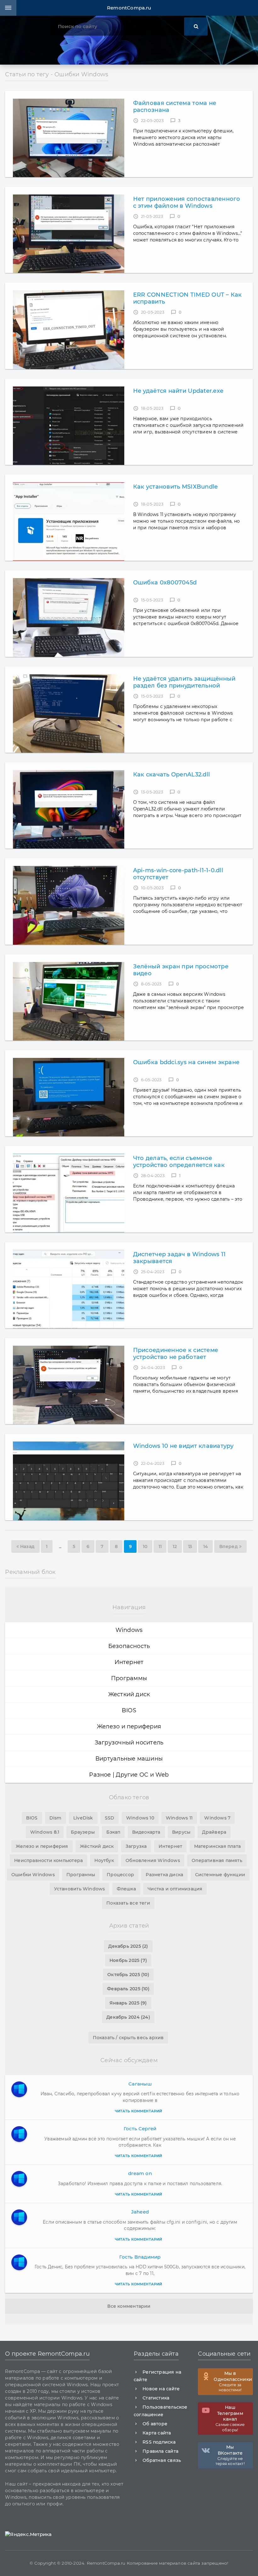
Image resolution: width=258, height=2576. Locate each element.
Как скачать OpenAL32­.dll (171, 775)
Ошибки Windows (33, 1875)
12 (175, 1546)
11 (160, 1546)
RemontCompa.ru (129, 8)
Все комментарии (129, 2306)
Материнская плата (218, 1846)
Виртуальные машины (129, 1759)
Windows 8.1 (45, 1832)
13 (190, 1546)
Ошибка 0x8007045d (165, 583)
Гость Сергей (140, 2129)
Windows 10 (140, 1818)
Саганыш (140, 2084)
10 (145, 1546)
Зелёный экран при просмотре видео (181, 970)
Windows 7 (217, 1818)
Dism (56, 1818)
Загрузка (136, 1846)
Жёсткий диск (97, 1846)
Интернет (129, 1662)
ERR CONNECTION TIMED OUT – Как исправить (188, 298)
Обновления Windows (153, 1860)
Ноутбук (104, 1860)
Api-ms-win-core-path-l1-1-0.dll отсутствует (178, 874)
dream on (140, 2173)
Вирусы (181, 1832)
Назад (27, 1546)
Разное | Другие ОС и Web (129, 1775)
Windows (129, 1630)
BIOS (129, 1710)
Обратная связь (162, 2460)
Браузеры (83, 1832)
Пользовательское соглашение (161, 2411)
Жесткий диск (129, 1694)
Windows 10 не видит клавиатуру (183, 1446)
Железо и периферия (129, 1726)
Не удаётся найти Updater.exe (178, 391)
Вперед (229, 1546)
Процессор (120, 1875)
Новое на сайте (161, 2389)
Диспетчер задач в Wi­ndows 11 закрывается (179, 1258)
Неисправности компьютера (48, 1860)
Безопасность (129, 1646)
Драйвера (214, 1832)
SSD (110, 1818)
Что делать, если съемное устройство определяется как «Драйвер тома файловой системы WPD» (186, 1162)
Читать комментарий (139, 2111)
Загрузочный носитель (129, 1743)
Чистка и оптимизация (175, 1889)
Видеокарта (146, 1832)
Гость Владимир (140, 2257)
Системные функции (220, 1875)
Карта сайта (157, 2433)
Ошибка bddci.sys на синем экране (186, 1062)
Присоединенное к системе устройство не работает (176, 1354)
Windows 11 (179, 1818)
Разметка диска (164, 1875)
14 (205, 1546)
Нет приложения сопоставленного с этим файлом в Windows (187, 202)
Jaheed (140, 2212)
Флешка (126, 1889)
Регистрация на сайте (157, 2376)
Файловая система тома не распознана (175, 107)
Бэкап (113, 1832)
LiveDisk (83, 1818)
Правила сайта (160, 2451)
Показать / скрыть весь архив (128, 2038)
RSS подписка (159, 2442)
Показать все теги (128, 1903)
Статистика (156, 2398)
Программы (129, 1678)
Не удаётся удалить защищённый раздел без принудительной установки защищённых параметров (184, 682)
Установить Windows (80, 1889)
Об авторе (155, 2424)
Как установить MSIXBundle (176, 487)
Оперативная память (217, 1860)
